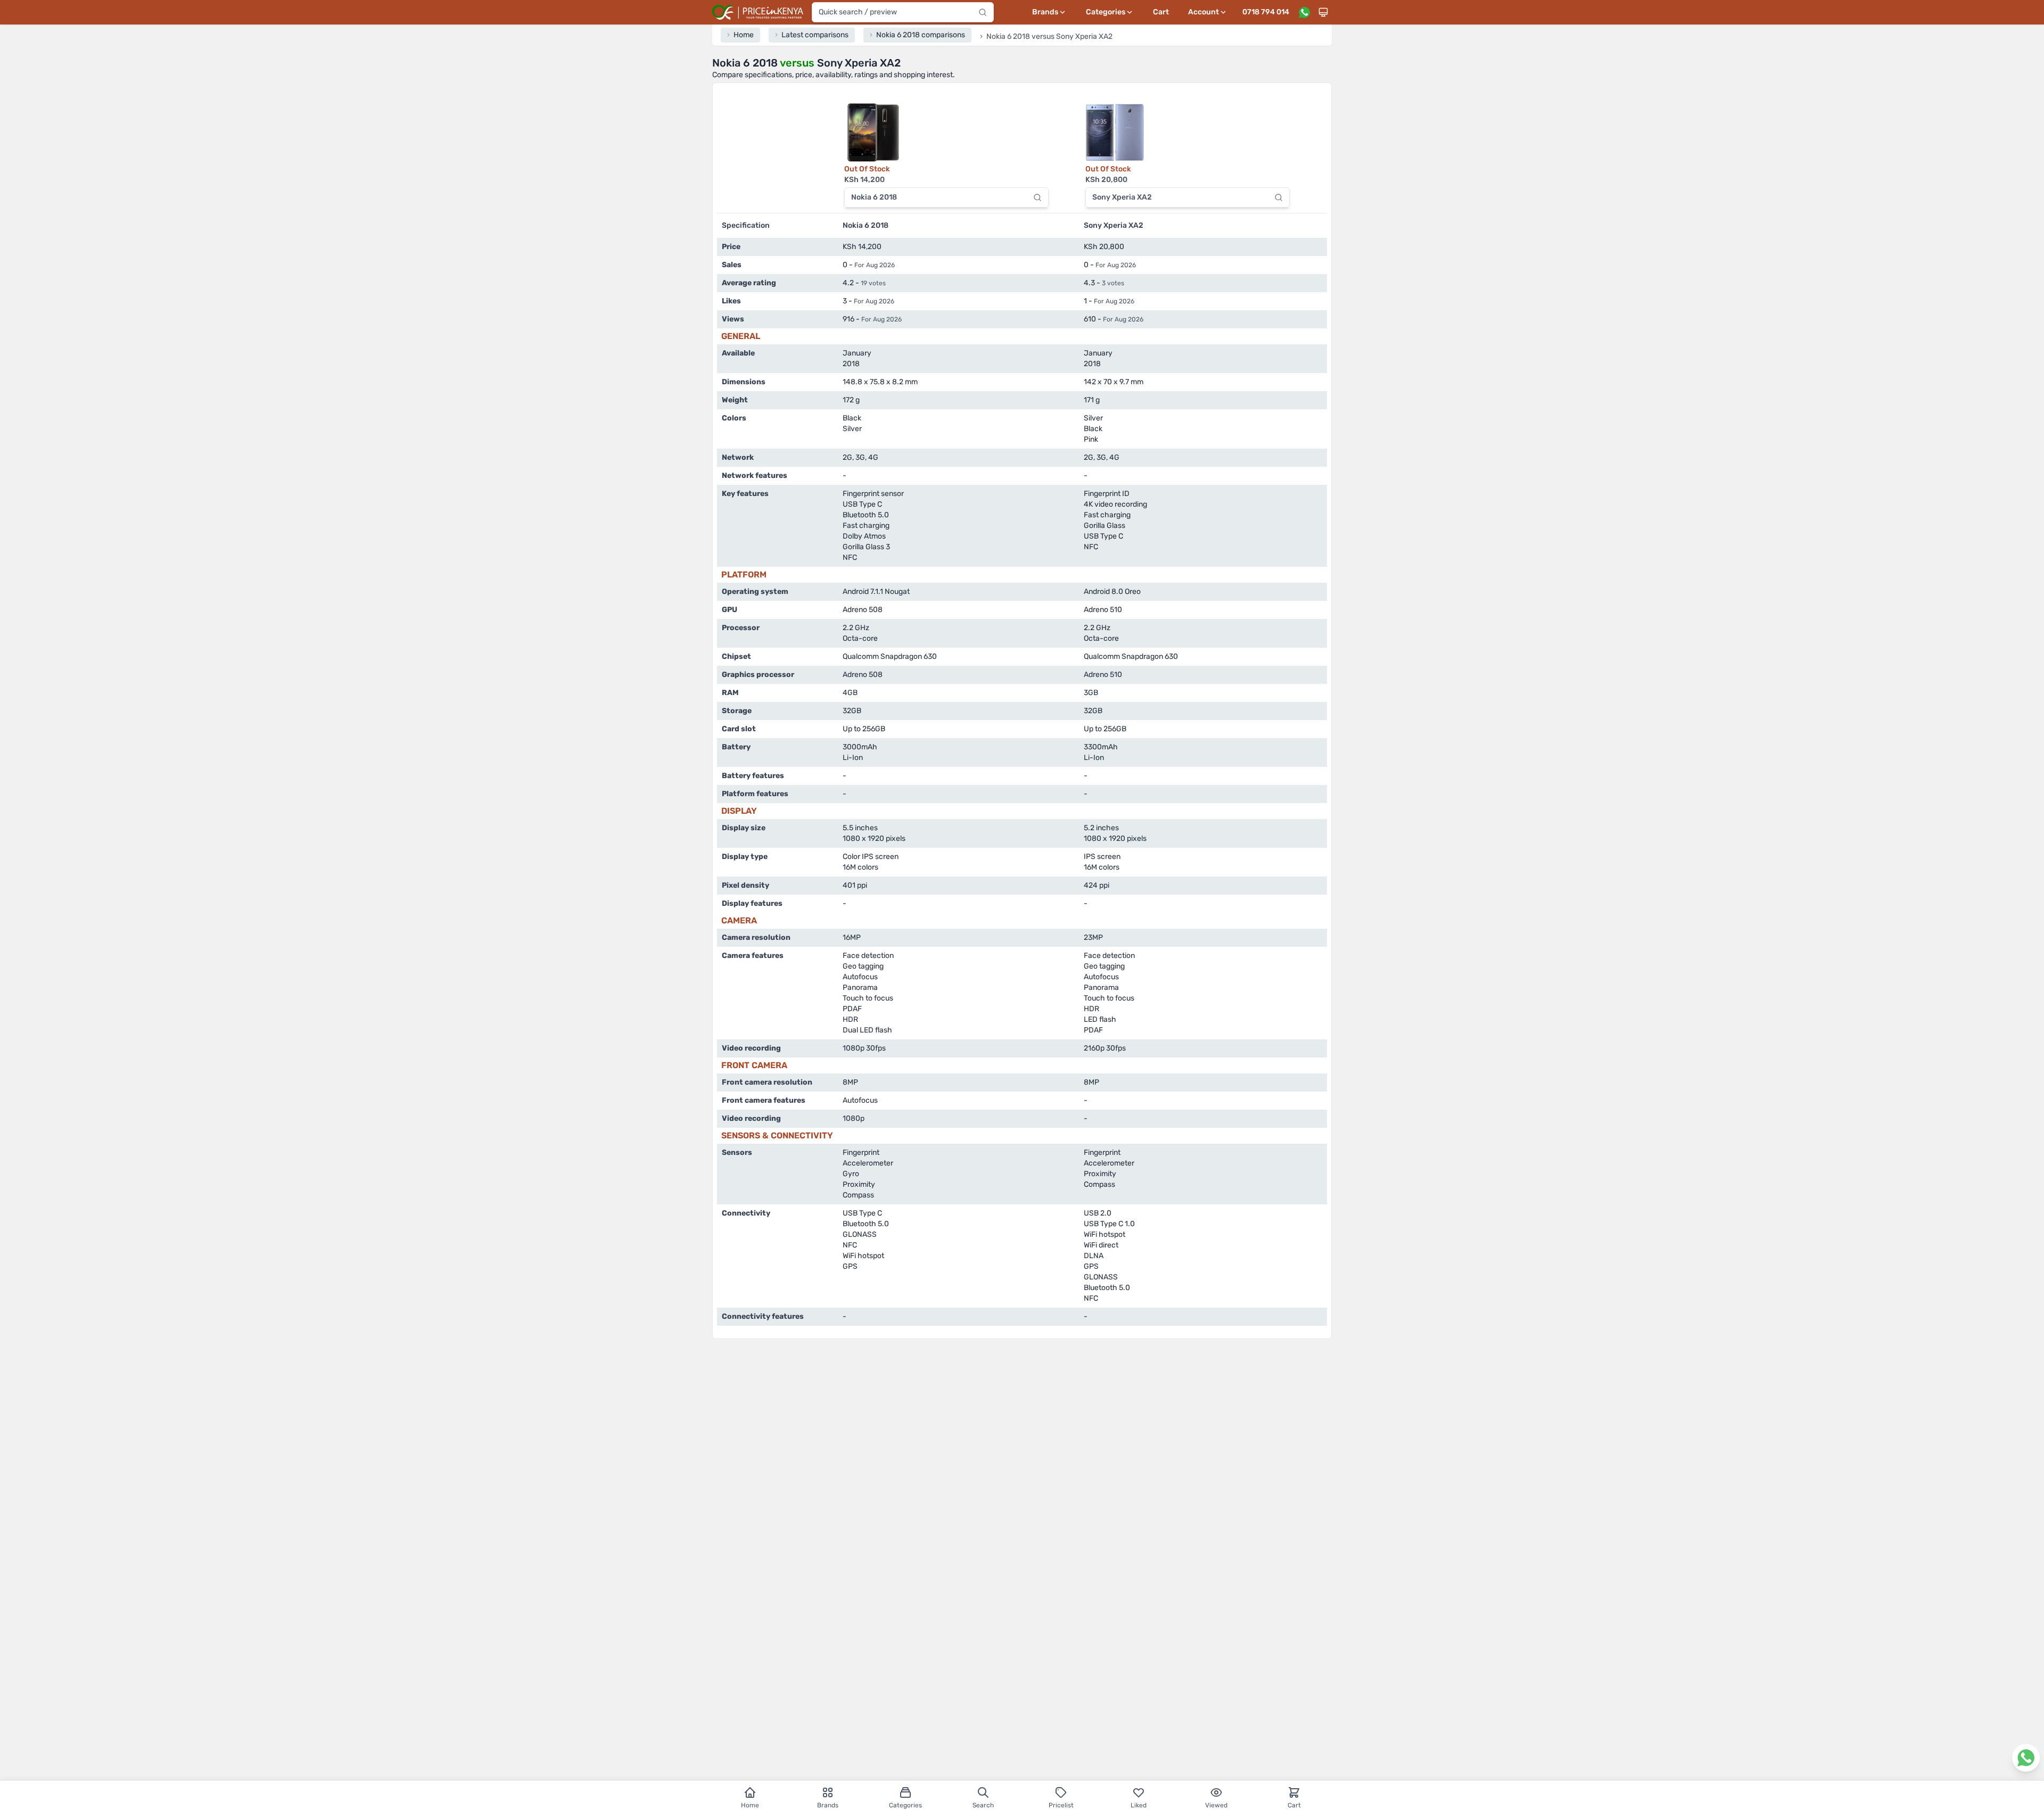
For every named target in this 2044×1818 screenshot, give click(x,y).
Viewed (1216, 1805)
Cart (1161, 12)
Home (750, 1805)
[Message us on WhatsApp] (1304, 12)
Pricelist (1061, 1805)
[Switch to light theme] (1323, 12)
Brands (828, 1805)
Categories (905, 1805)
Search (983, 1805)
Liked (1139, 1805)
